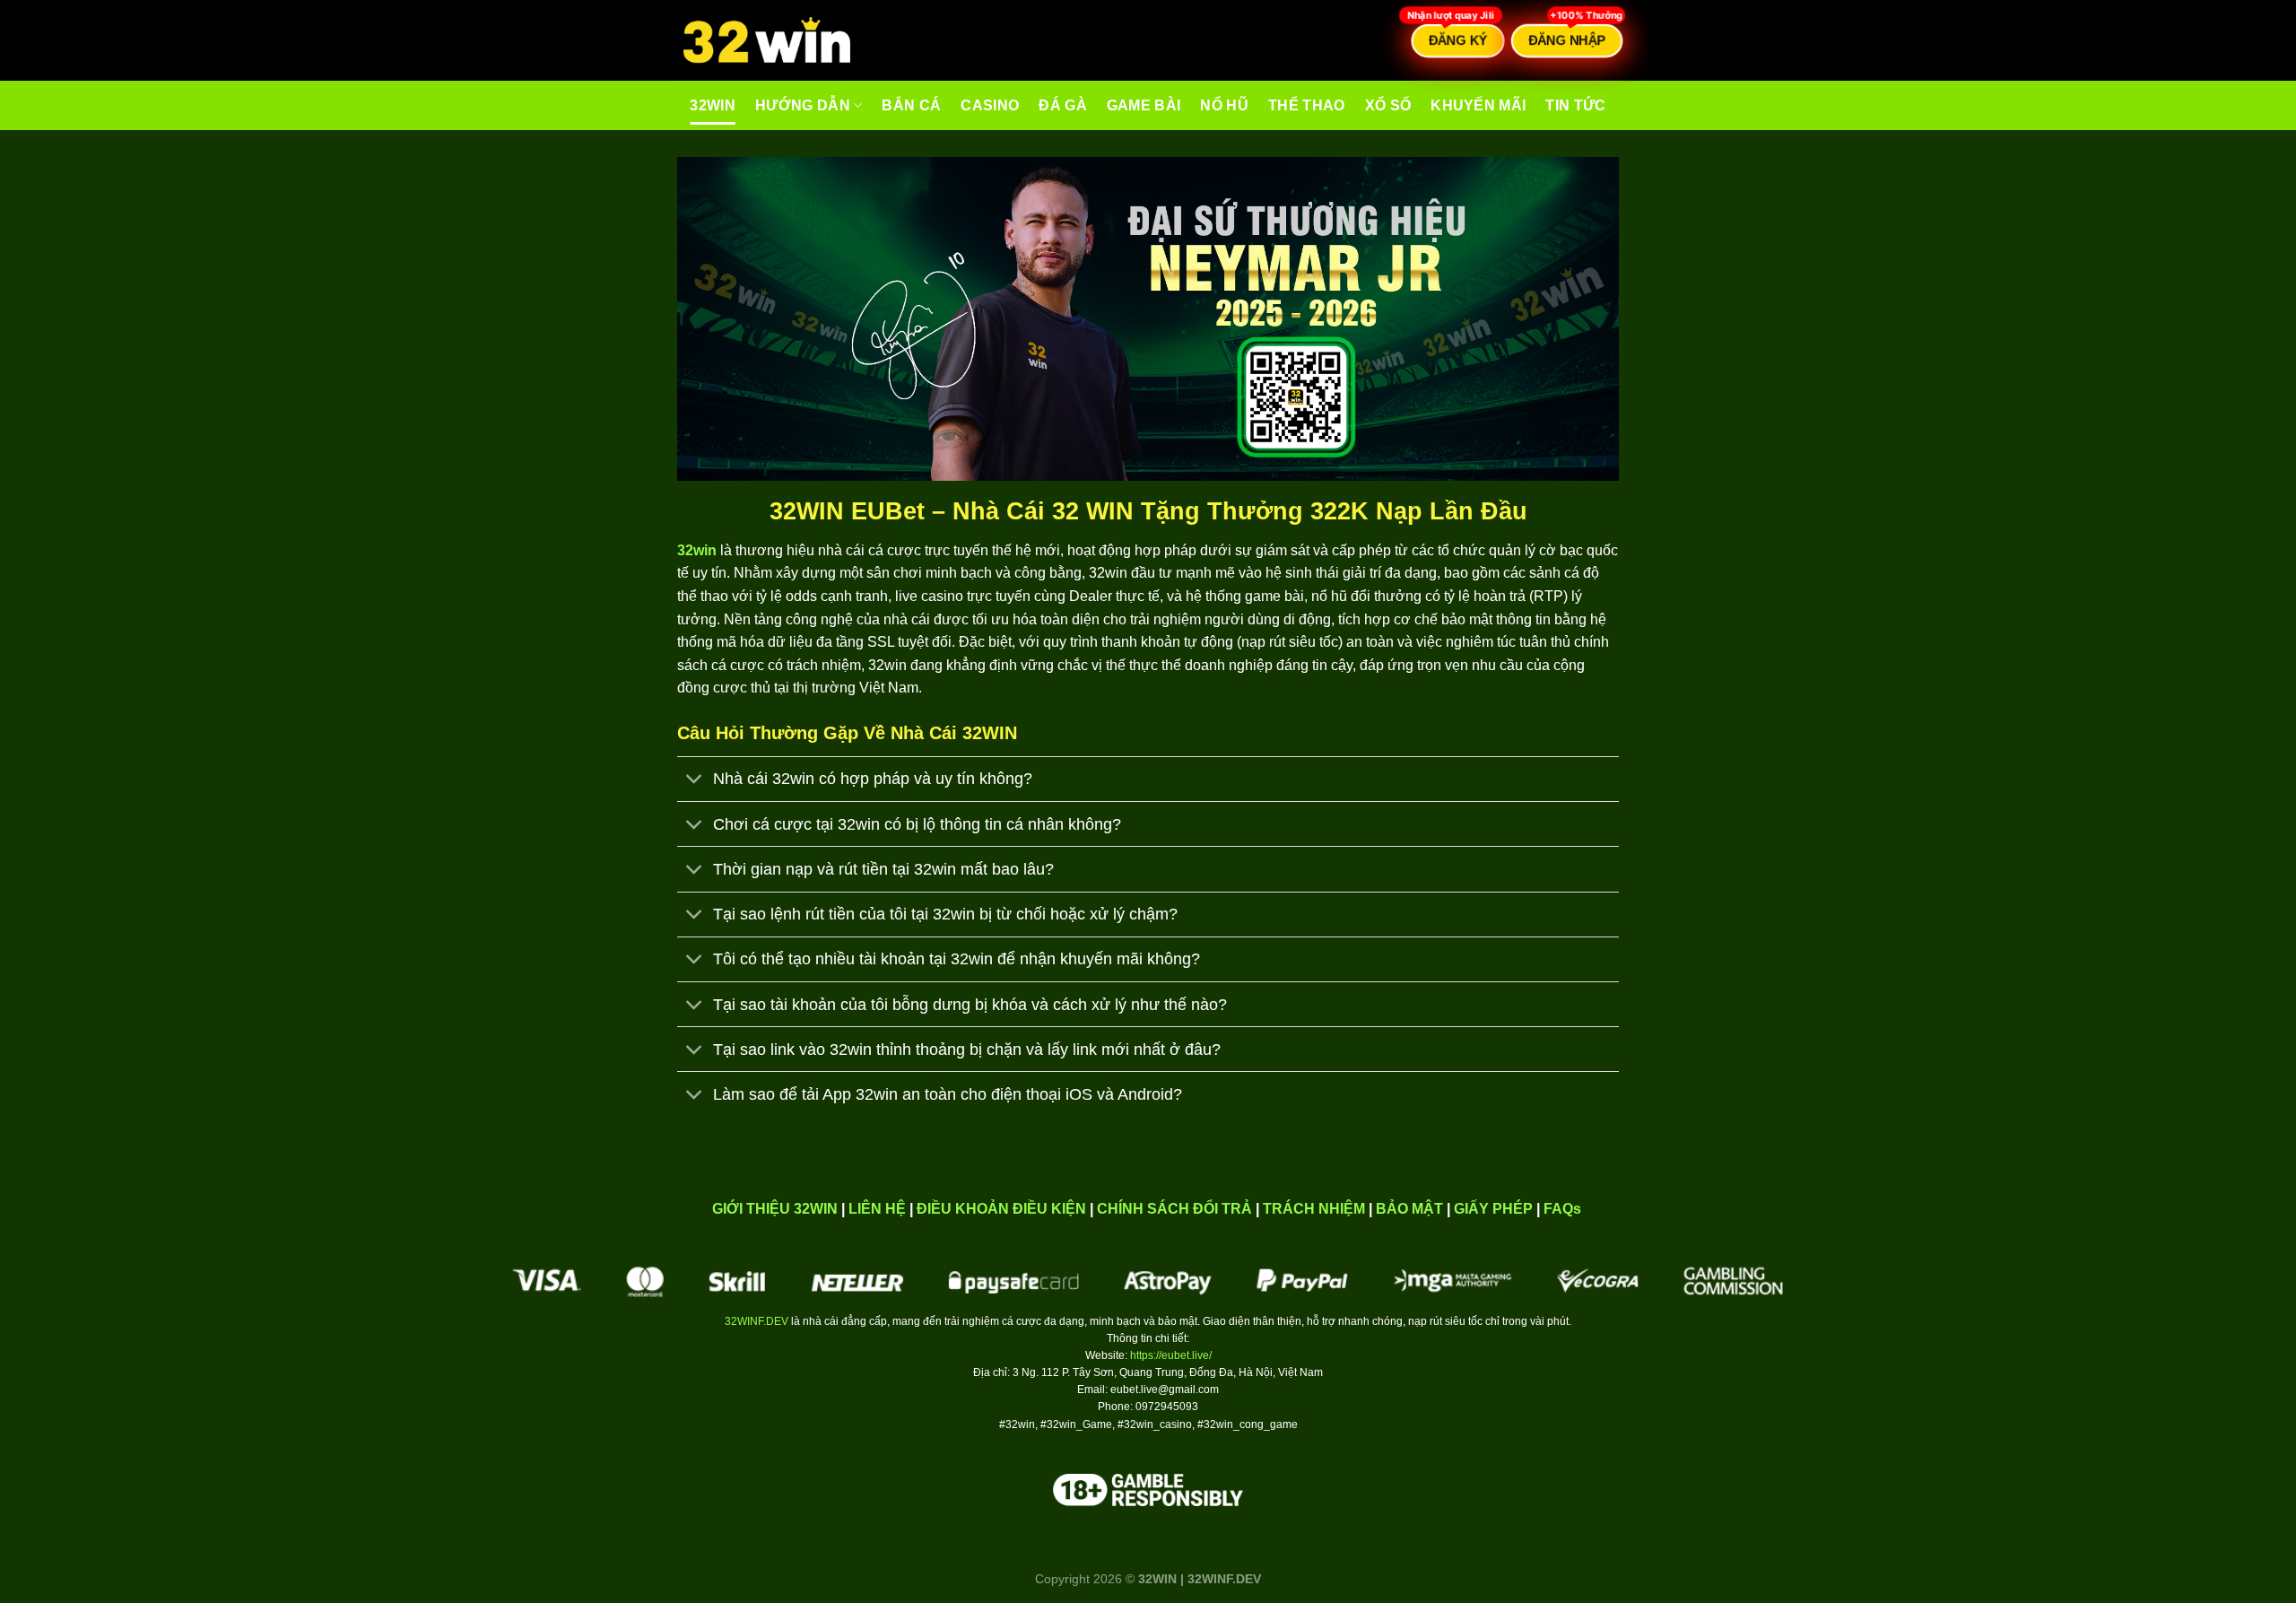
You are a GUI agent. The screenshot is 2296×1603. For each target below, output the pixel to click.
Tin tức (1575, 105)
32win (713, 105)
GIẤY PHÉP (1493, 1209)
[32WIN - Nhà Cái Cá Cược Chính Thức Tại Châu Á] (767, 41)
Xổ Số (1388, 105)
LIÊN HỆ (877, 1209)
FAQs (1562, 1209)
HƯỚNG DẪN (803, 105)
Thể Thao (1307, 105)
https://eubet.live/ (1171, 1355)
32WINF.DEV (757, 1321)
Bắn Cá (911, 105)
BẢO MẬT (1409, 1209)
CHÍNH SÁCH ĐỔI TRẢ (1174, 1209)
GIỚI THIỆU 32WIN (775, 1209)
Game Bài (1144, 105)
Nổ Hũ (1224, 105)
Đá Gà (1063, 105)
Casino (990, 105)
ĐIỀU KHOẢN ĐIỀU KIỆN (1001, 1209)
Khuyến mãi (1478, 105)
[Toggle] (695, 781)
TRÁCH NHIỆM (1314, 1209)
